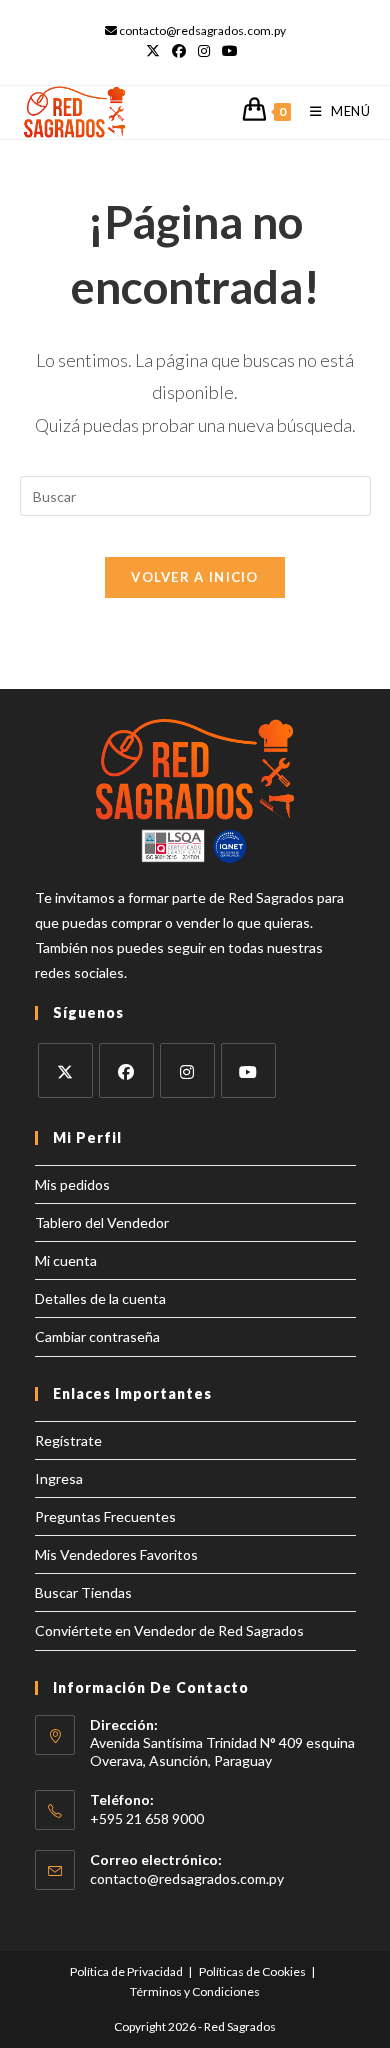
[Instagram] (187, 1070)
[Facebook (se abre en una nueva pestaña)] (179, 51)
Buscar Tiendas (83, 1592)
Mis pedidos (72, 1184)
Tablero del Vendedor (102, 1222)
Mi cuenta (66, 1260)
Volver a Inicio (195, 577)
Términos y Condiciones (195, 1991)
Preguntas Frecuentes (105, 1516)
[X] (65, 1070)
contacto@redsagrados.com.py (187, 1878)
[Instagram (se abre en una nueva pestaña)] (204, 51)
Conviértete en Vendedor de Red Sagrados (169, 1630)
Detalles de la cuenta (100, 1298)
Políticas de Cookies (252, 1971)
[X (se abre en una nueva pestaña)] (156, 51)
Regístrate (68, 1440)
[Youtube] (248, 1070)
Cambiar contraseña (97, 1336)
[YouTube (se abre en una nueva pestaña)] (230, 51)
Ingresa (59, 1478)
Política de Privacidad (126, 1971)
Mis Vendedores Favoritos (116, 1554)
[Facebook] (126, 1070)
